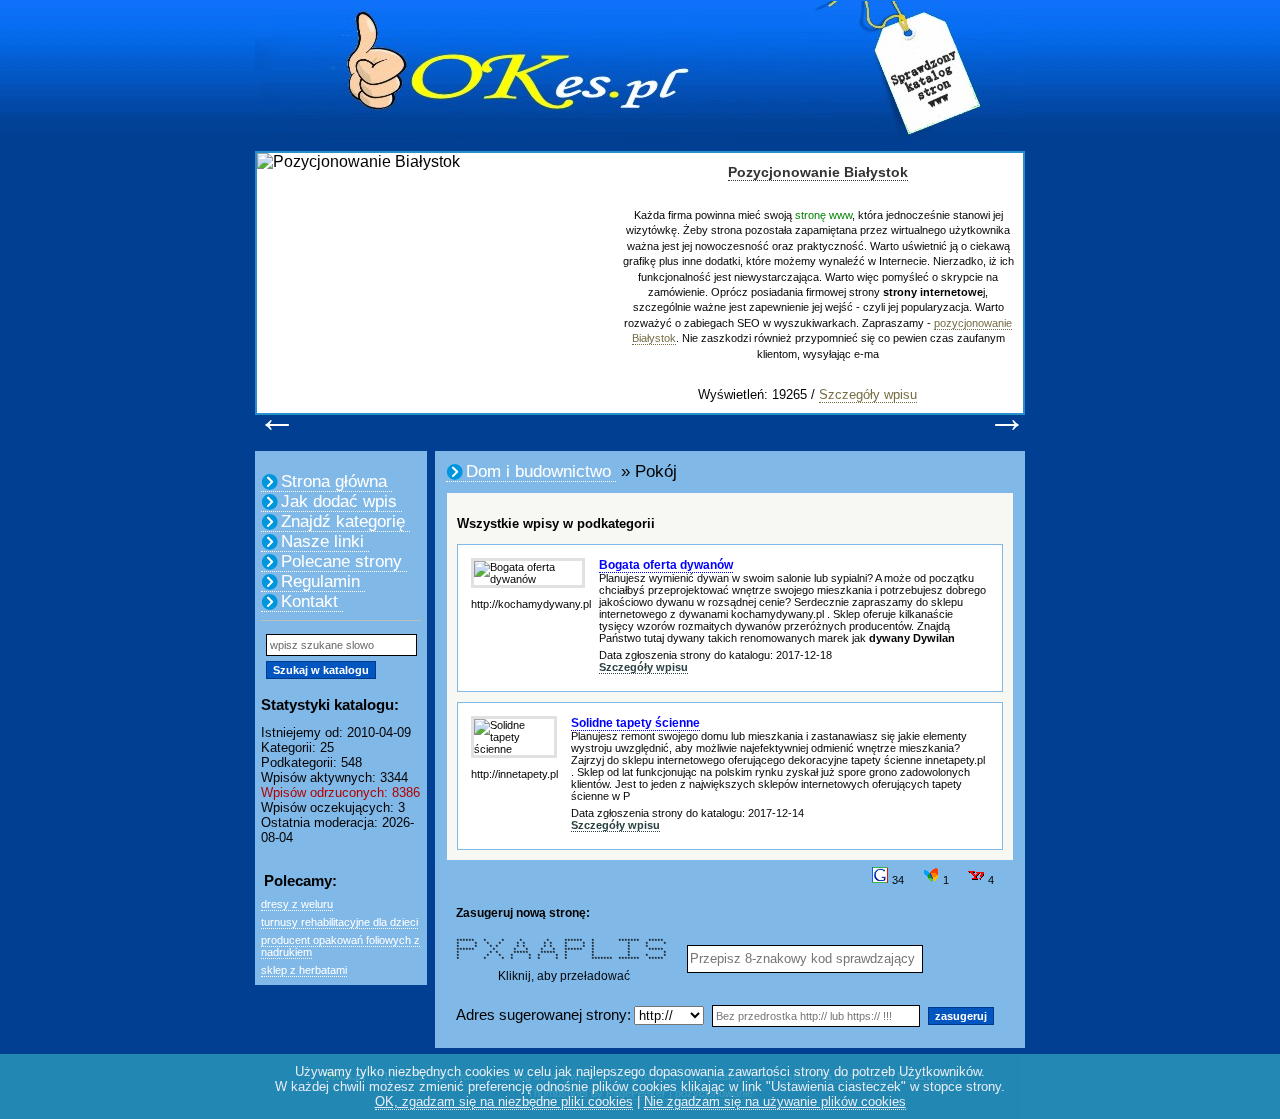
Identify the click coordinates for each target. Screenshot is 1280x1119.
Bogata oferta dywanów (666, 565)
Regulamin (320, 581)
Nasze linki (322, 541)
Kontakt (309, 601)
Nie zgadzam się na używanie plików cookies (775, 1101)
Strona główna (334, 481)
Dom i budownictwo (538, 471)
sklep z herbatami (304, 970)
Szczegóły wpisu (868, 394)
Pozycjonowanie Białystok (818, 172)
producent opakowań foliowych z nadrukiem (340, 946)
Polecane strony (341, 561)
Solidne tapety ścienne (635, 723)
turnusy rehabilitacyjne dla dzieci (339, 922)
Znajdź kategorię (343, 521)
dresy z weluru (297, 904)
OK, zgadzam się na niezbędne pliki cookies (504, 1101)
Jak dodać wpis (339, 501)
